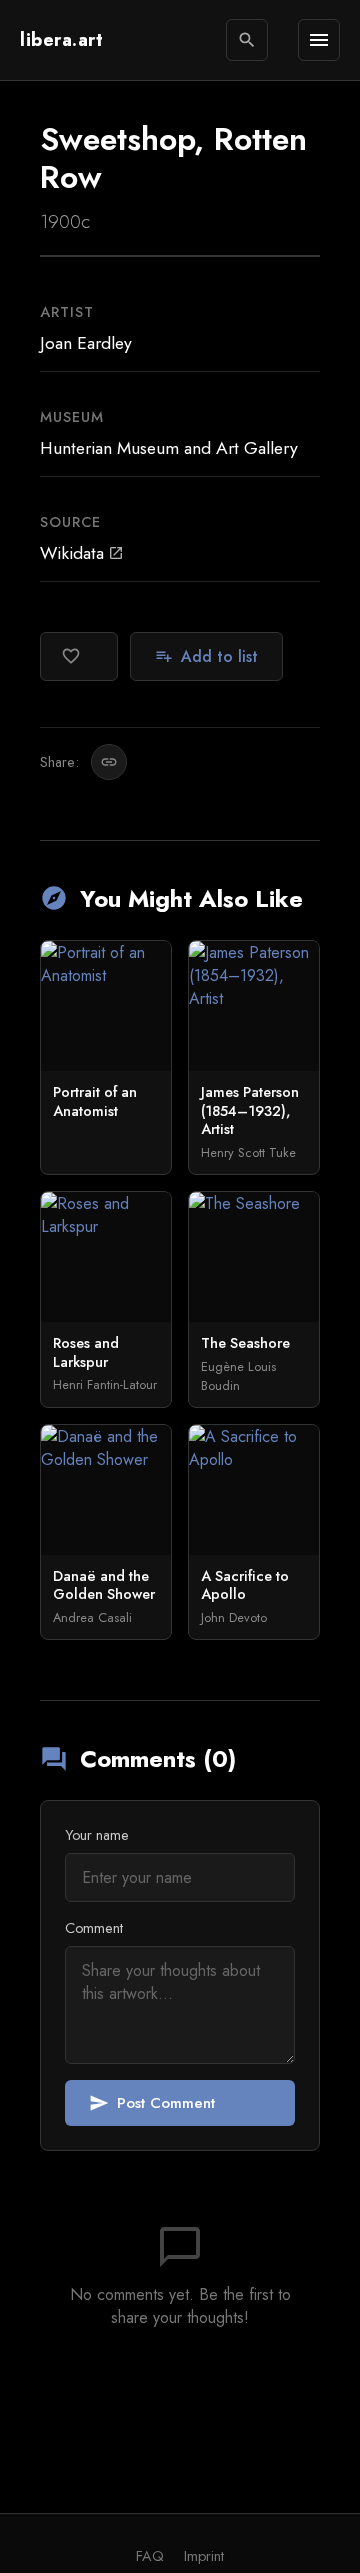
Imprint (204, 2556)
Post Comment (152, 2103)
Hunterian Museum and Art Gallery (169, 448)
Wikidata (82, 553)
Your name (97, 1835)
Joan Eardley (86, 343)
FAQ (150, 2556)
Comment (94, 1928)
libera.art (61, 40)
